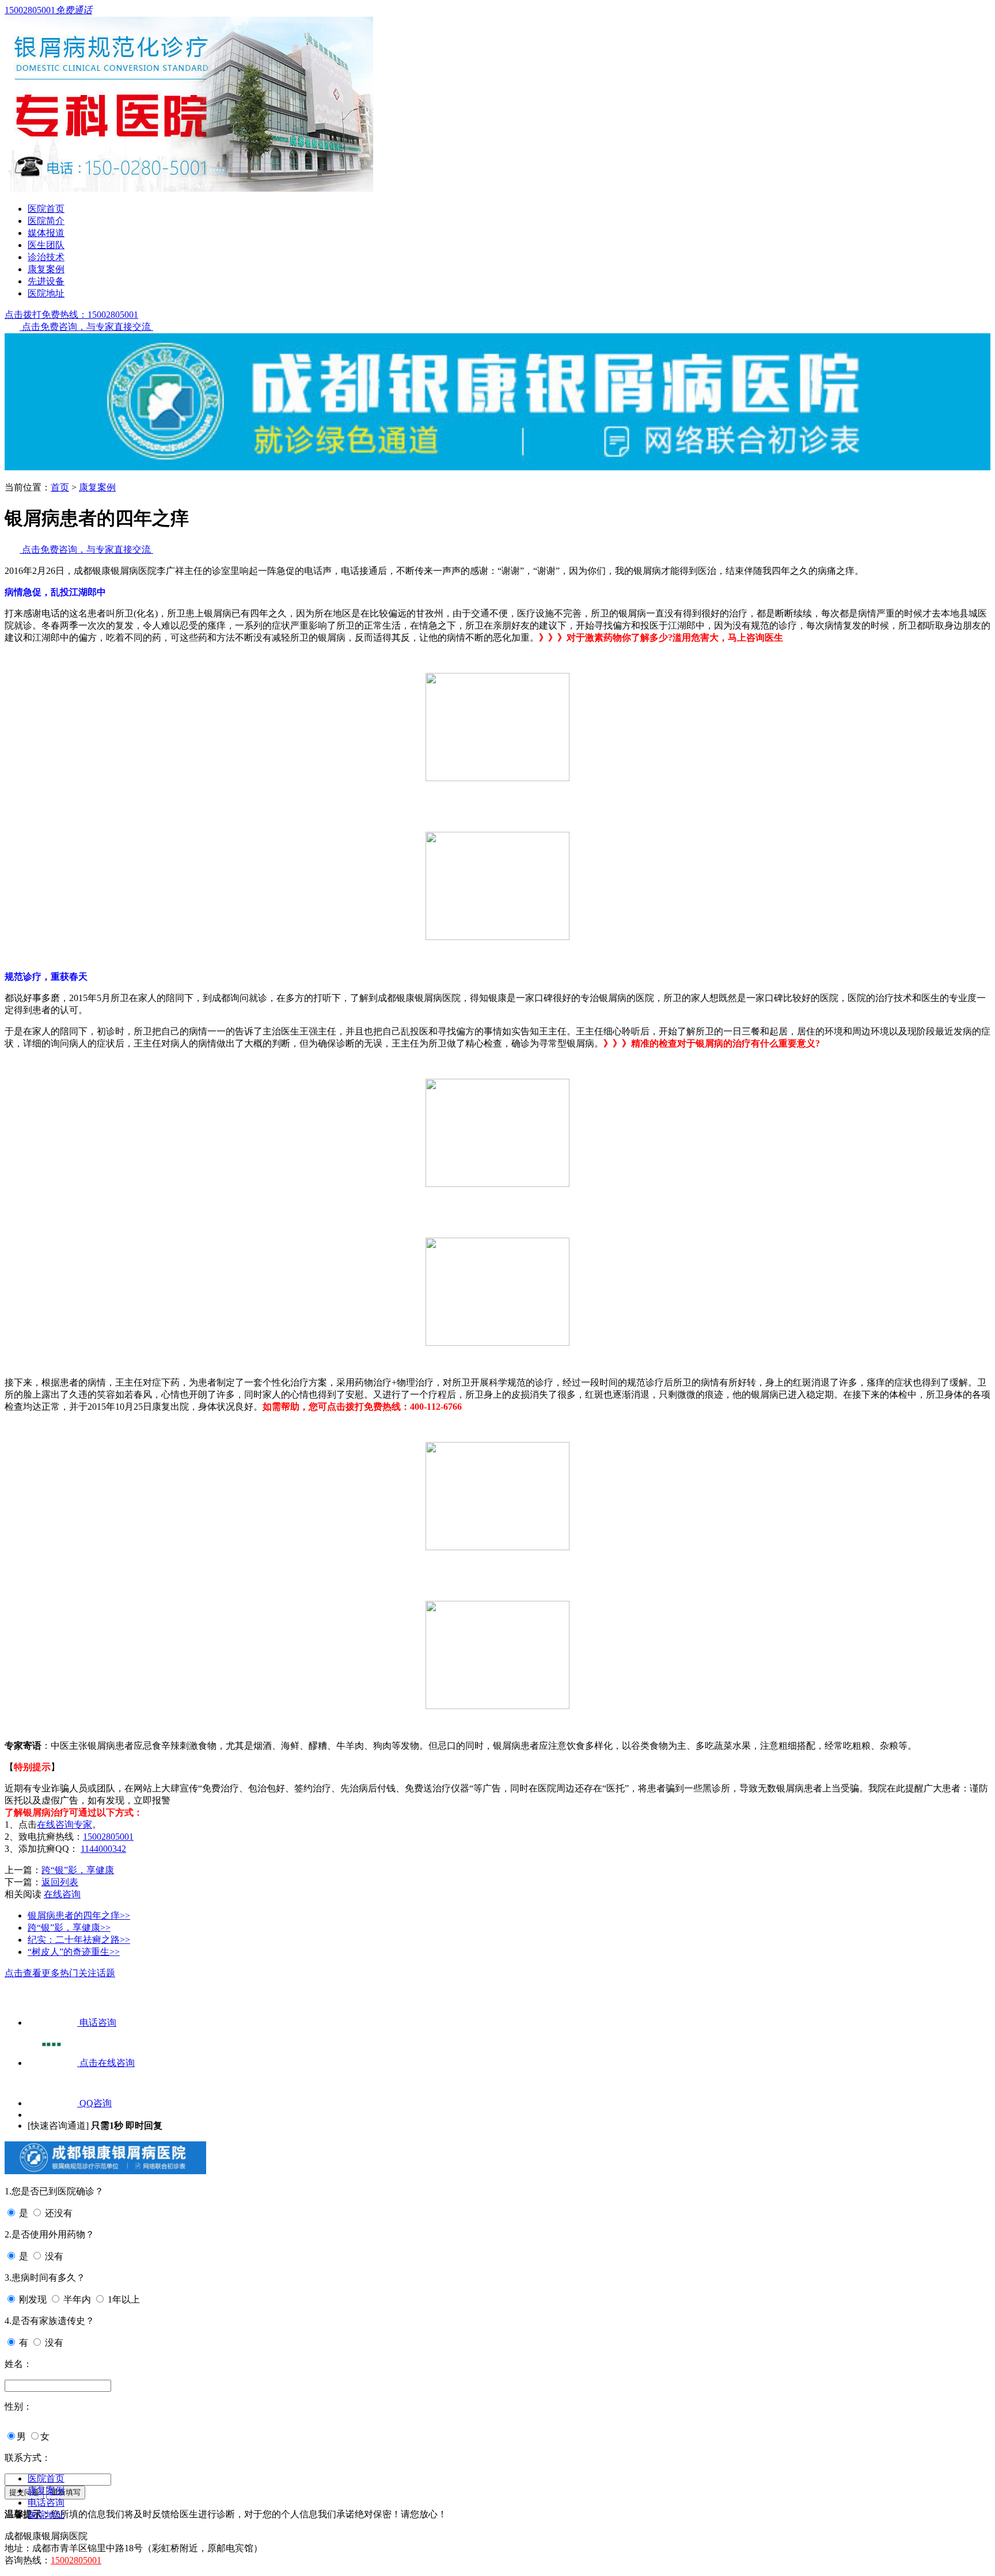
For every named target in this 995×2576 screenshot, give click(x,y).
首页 (60, 487)
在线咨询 (62, 1894)
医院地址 (46, 293)
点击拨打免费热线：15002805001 (71, 315)
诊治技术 (46, 257)
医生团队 (46, 245)
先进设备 (46, 281)
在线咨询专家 (64, 1824)
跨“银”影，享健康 (78, 1870)
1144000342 (103, 1849)
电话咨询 (46, 2503)
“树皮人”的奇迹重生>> (74, 1952)
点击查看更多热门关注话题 (60, 1973)
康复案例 (46, 269)
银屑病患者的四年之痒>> (79, 1915)
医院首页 (46, 209)
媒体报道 (46, 233)
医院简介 (46, 221)
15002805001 (108, 1837)
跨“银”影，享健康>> (69, 1928)
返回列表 (60, 1882)
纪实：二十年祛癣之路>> (79, 1940)
